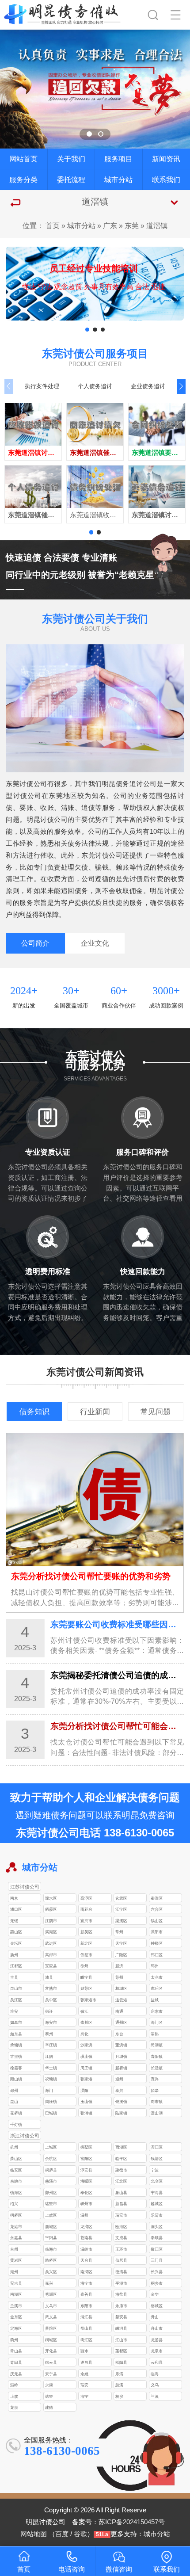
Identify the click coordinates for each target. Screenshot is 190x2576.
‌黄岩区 (16, 2260)
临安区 (16, 2170)
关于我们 (71, 159)
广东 (110, 225)
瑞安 (84, 2385)
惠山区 (16, 1932)
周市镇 (157, 2101)
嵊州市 (86, 2204)
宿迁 (49, 2011)
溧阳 (84, 2090)
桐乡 (119, 2396)
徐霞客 (16, 2068)
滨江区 (157, 2147)
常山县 (16, 2351)
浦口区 (16, 1909)
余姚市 (16, 2181)
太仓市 (157, 1977)
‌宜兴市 (86, 1921)
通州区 (121, 2022)
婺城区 (157, 2306)
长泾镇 (157, 2068)
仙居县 (121, 2260)
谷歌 (80, 2534)
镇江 (84, 2011)
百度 (62, 2534)
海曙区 (86, 2181)
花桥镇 (16, 2113)
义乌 (155, 2385)
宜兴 (155, 2079)
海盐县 (121, 2294)
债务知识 (34, 1412)
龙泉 (14, 2407)
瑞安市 (121, 2215)
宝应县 (51, 1966)
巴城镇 (51, 2113)
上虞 (14, 2396)
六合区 (157, 1909)
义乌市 (51, 2306)
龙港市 (16, 2227)
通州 (119, 2079)
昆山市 (16, 1988)
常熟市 (51, 1988)
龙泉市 (157, 2351)
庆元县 (16, 2374)
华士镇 (51, 2068)
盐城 (155, 2000)
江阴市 (51, 1921)
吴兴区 (51, 2272)
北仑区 (157, 2181)
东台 (119, 2034)
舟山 (155, 2317)
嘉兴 (49, 2283)
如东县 (16, 2034)
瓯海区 (121, 2227)
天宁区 (121, 1943)
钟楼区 (157, 1943)
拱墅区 (86, 2147)
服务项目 (118, 159)
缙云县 (51, 2362)
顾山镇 (16, 2079)
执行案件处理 (42, 386)
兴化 (84, 2034)
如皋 (155, 2090)
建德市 (121, 2170)
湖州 (14, 2272)
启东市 (157, 2011)
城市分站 (118, 179)
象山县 (121, 2192)
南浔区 (86, 2272)
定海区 (16, 2328)
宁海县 (157, 2192)
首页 (53, 225)
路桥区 (51, 2260)
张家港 (86, 2079)
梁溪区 (121, 1921)
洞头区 (157, 2227)
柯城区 (51, 2340)
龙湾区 (86, 2227)
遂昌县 (86, 2362)
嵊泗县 (121, 2328)
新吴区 (86, 1932)
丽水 (84, 2351)
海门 (49, 2090)
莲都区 (121, 2351)
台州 (14, 2249)
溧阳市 (157, 1932)
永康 (49, 2385)
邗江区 (157, 1955)
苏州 (119, 1977)
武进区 (51, 1943)
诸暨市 (51, 2204)
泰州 (49, 2034)
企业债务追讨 (148, 386)
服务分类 (23, 179)
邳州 (155, 1966)
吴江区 (16, 2000)
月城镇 (121, 2056)
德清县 (121, 2272)
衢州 (14, 2340)
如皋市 (16, 2022)
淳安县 (86, 2170)
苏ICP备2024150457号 (132, 2522)
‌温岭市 (86, 2249)
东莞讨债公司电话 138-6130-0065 (95, 1833)
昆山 (14, 2101)
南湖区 (16, 2294)
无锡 (14, 1921)
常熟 (155, 2034)
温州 (84, 2215)
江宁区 (121, 1909)
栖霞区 (51, 1909)
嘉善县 (86, 2294)
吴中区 (51, 2000)
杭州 (14, 2147)
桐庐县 (51, 2170)
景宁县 (51, 2374)
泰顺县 (157, 2238)
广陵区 (121, 1955)
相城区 (121, 1988)
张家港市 (88, 2000)
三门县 (157, 2260)
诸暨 (49, 2396)
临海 (155, 2374)
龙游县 (157, 2340)
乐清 (119, 2374)
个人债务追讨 (95, 386)
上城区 (51, 2147)
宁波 (155, 2170)
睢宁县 (86, 1977)
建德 (49, 2407)
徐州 (84, 1966)
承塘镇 (16, 2045)
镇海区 (16, 2192)
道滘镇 (157, 225)
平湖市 (121, 2283)
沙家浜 (86, 2045)
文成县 (121, 2238)
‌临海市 (51, 2249)
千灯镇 (16, 2124)
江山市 (121, 2340)
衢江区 (86, 2340)
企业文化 (95, 943)
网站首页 (23, 159)
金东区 (16, 2317)
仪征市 (86, 1955)
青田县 (16, 2362)
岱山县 (86, 2328)
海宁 (84, 2396)
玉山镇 (86, 2101)
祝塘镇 (51, 2079)
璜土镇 (86, 2056)
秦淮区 (157, 1898)
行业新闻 (95, 1412)
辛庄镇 (51, 2045)
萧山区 (16, 2158)
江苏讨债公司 (25, 1887)
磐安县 (121, 2317)
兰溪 (155, 2396)
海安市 (51, 2022)
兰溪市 (16, 2306)
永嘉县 (16, 2238)
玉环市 (121, 2249)
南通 (119, 2011)
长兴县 (157, 2272)
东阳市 (86, 2306)
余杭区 (51, 2158)
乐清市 (157, 2215)
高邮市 (51, 1955)
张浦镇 (86, 2113)
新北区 (86, 1943)
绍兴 (14, 2204)
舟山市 (157, 2328)
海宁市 (86, 2283)
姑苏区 (86, 1988)
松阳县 (121, 2362)
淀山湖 (157, 2113)
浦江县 (86, 2317)
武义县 (51, 2317)
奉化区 (86, 2192)
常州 (119, 1932)
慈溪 (119, 2385)
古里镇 (16, 2056)
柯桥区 (16, 2215)
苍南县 (86, 2238)
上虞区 (51, 2215)
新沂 (119, 1966)
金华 (155, 2294)
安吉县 (16, 2283)
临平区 (121, 2158)
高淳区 (86, 1898)
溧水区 (51, 1898)
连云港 (121, 2000)
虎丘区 (157, 1988)
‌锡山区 (157, 1921)
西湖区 (121, 2147)
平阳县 (51, 2238)
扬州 (14, 1955)
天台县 (86, 2260)
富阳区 (86, 2158)
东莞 (132, 225)
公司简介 (35, 943)
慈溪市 (51, 2181)
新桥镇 (121, 2068)
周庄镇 (86, 2068)
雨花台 (86, 1909)
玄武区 (121, 1898)
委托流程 (71, 179)
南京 (14, 1898)
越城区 (157, 2204)
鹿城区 (51, 2227)
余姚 (84, 2374)
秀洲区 (51, 2294)
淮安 (14, 2011)
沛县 (49, 1977)
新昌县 (121, 2204)
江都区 (16, 1966)
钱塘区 (157, 2158)
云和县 (157, 2362)
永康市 (121, 2306)
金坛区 (16, 1943)
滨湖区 (51, 1932)
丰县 (14, 1977)
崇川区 (86, 2022)
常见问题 (156, 1412)
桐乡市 (157, 2283)
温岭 (14, 2385)
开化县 (51, 2351)
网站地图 (34, 2534)
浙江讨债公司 (25, 2136)
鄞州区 (51, 2192)
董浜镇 (121, 2045)
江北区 (121, 2181)
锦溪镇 (121, 2101)
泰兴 (119, 2090)
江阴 (49, 2056)
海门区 (157, 2022)
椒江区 (157, 2249)
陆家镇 (121, 2113)
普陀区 (51, 2328)
